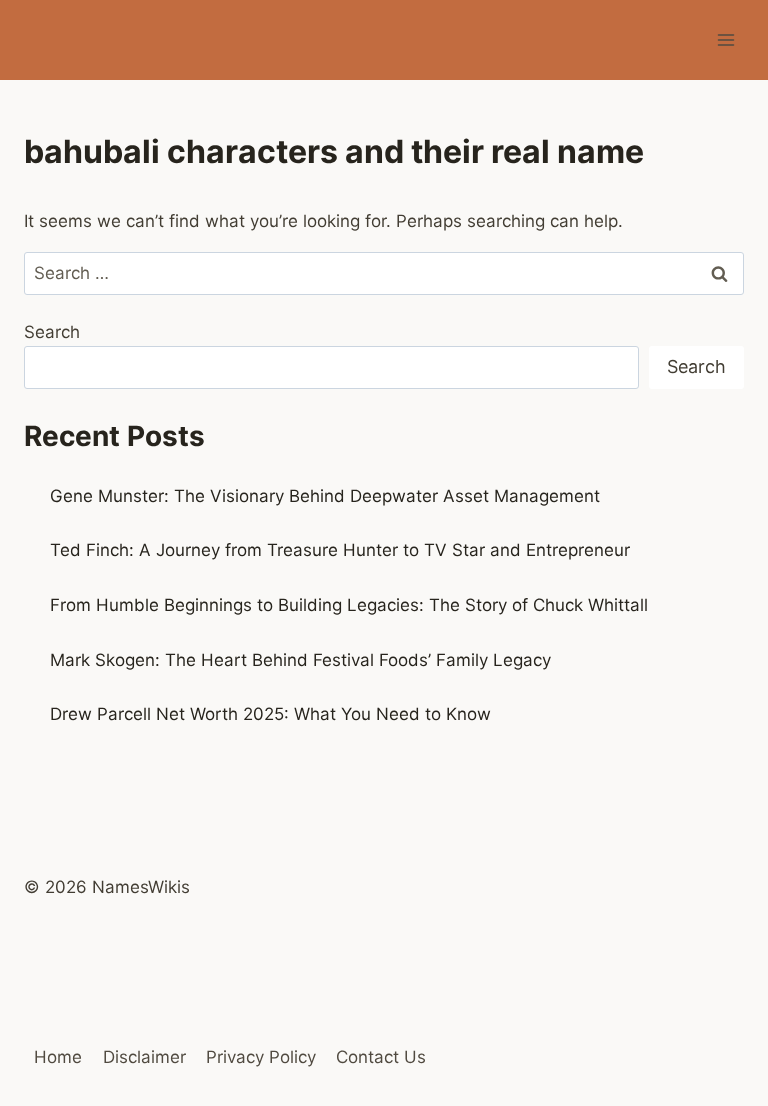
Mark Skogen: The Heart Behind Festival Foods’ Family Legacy (300, 660)
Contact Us (381, 1057)
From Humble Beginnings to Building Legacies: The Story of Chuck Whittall (349, 605)
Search (52, 332)
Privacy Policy (261, 1057)
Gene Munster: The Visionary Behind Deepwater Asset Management (325, 496)
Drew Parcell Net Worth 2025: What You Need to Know (270, 714)
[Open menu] (725, 39)
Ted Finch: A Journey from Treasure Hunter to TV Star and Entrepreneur (340, 550)
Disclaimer (144, 1057)
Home (58, 1057)
